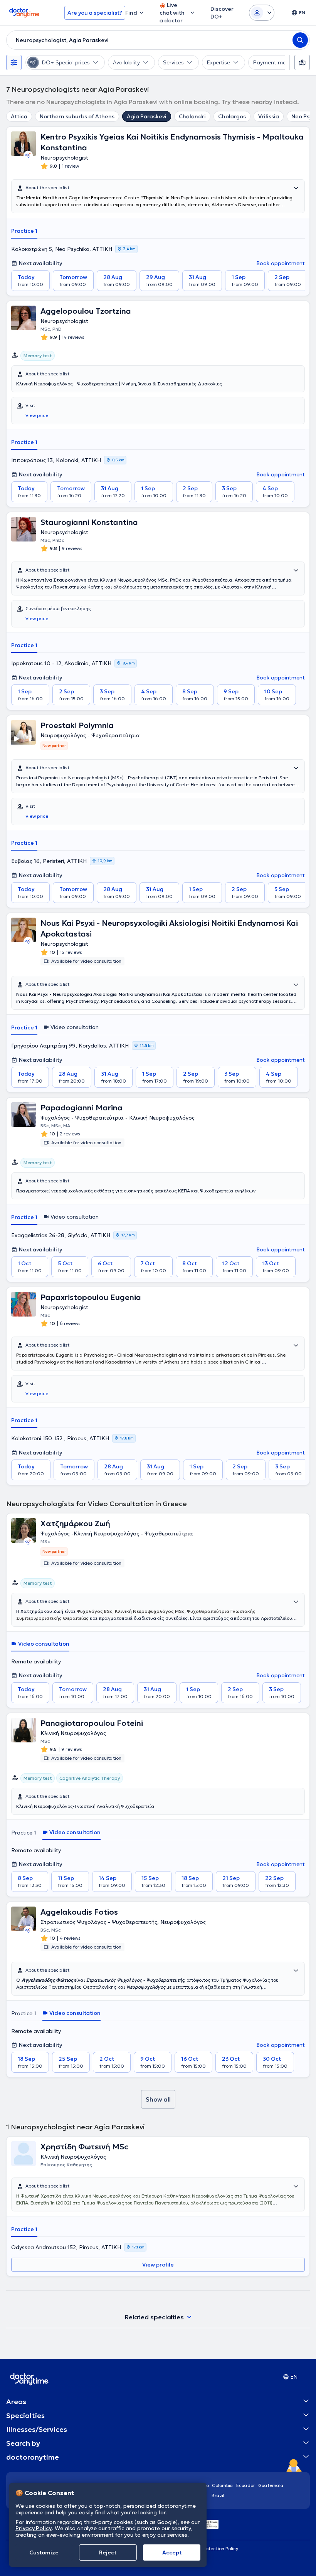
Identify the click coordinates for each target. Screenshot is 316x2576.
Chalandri (192, 116)
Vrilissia (269, 116)
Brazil (218, 2495)
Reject (108, 2552)
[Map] (302, 62)
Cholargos (232, 116)
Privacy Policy (34, 2528)
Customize (44, 2552)
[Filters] (14, 62)
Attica (19, 116)
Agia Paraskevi (147, 116)
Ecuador (246, 2485)
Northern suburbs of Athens (77, 116)
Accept (172, 2552)
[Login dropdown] (262, 13)
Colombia (223, 2485)
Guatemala (271, 2485)
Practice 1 (24, 231)
